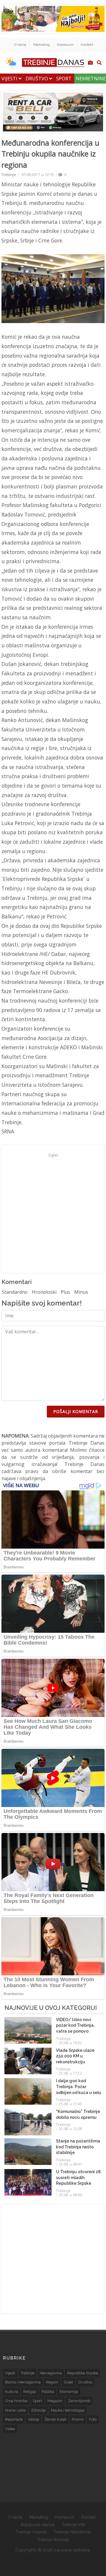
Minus (81, 1292)
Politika (48, 2392)
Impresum (65, 45)
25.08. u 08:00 (70, 2195)
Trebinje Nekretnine (72, 2532)
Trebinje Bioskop (53, 2540)
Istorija (34, 2419)
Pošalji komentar (76, 1411)
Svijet (68, 2382)
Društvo (37, 79)
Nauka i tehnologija (68, 2410)
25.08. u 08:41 (70, 2164)
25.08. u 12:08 (70, 2129)
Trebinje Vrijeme (31, 2532)
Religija (30, 2392)
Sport (64, 79)
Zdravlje (38, 2410)
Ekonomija (69, 2392)
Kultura (11, 2392)
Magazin (55, 2401)
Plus (65, 1292)
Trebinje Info (74, 2525)
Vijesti (10, 79)
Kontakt (87, 45)
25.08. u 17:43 (70, 2104)
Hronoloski (44, 1292)
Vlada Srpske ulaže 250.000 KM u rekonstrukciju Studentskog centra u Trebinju (78, 2062)
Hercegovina (51, 2373)
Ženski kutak (56, 2419)
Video (10, 2429)
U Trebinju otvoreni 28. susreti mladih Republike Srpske (79, 2177)
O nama (20, 45)
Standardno (15, 1292)
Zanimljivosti (79, 2401)
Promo (78, 2419)
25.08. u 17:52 (70, 2073)
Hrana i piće (15, 2410)
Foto (93, 2419)
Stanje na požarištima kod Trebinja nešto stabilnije (78, 2147)
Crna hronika (16, 2401)
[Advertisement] (53, 1213)
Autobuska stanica (38, 2525)
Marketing (42, 45)
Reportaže (14, 2419)
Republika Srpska (83, 2373)
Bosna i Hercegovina (23, 2382)
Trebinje (9, 175)
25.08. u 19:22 (70, 2043)
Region (52, 2382)
